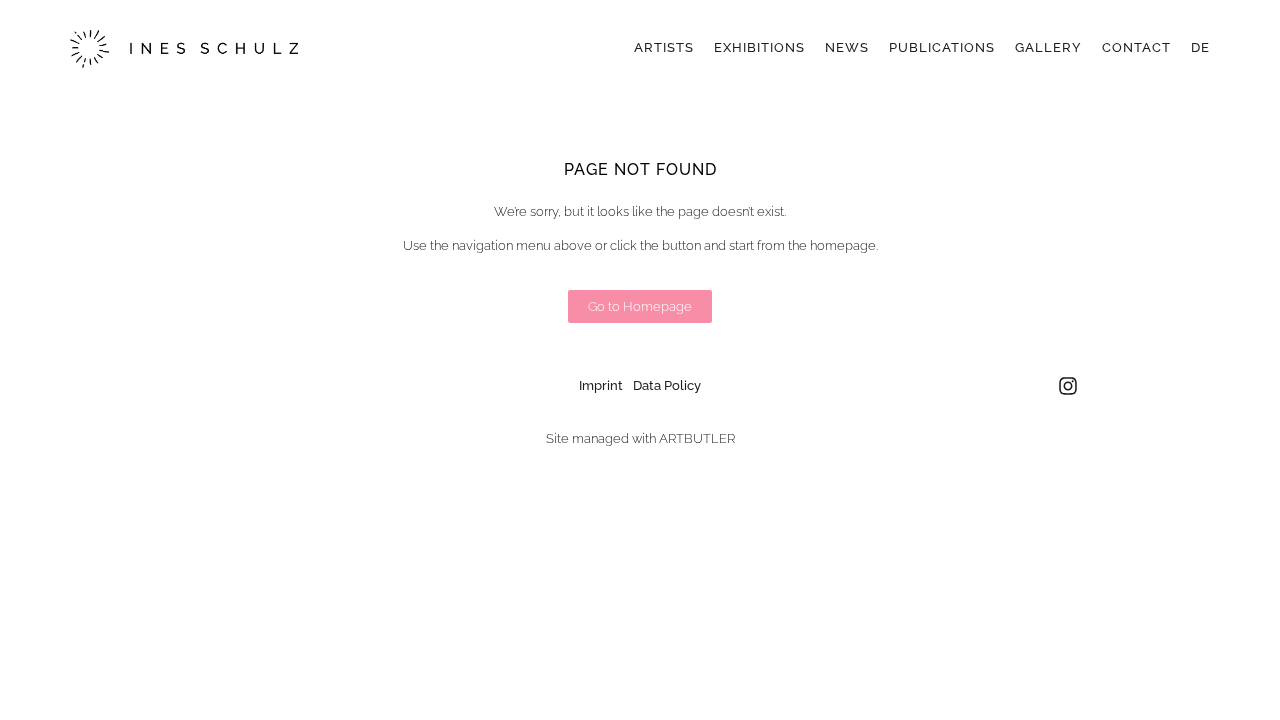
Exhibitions (759, 47)
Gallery (1048, 47)
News (847, 47)
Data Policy (667, 385)
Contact (1136, 47)
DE (1200, 47)
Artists (664, 47)
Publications (942, 47)
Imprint (601, 385)
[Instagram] (1068, 386)
